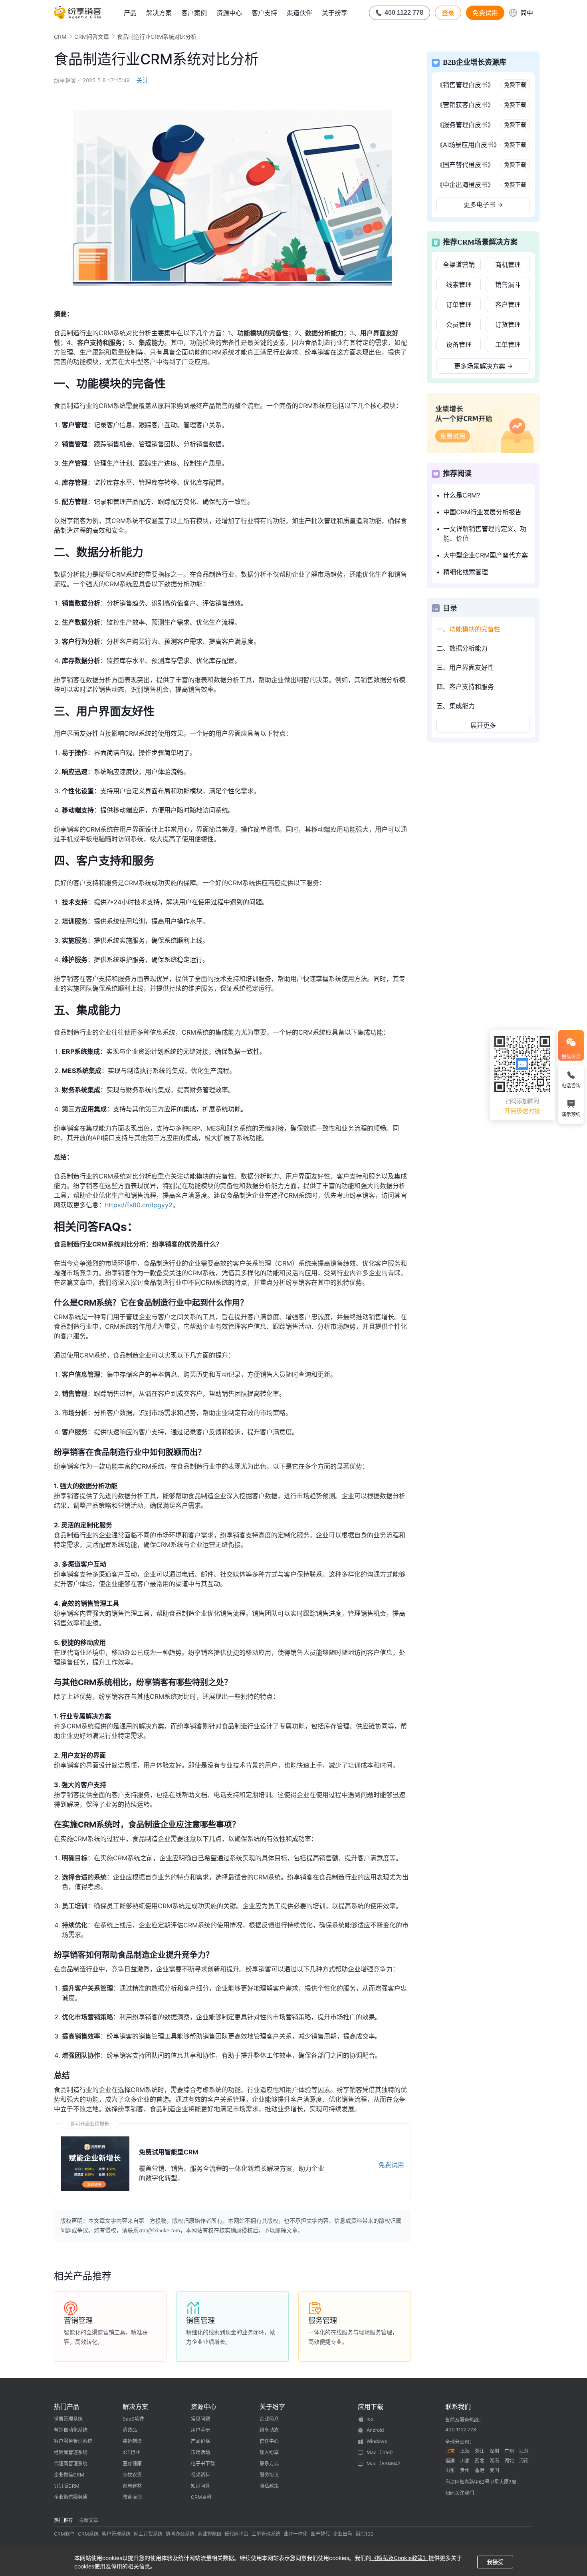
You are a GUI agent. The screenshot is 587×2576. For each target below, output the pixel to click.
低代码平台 (236, 2534)
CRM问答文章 (92, 37)
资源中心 (229, 13)
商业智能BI (209, 2534)
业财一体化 (295, 2534)
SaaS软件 (133, 2419)
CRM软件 (64, 2534)
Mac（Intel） (381, 2452)
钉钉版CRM (67, 2486)
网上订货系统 (148, 2534)
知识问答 (200, 2486)
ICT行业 (131, 2452)
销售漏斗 (508, 285)
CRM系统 (88, 2534)
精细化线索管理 (466, 572)
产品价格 (200, 2441)
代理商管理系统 (71, 2464)
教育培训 (132, 2497)
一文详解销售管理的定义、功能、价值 (485, 534)
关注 (143, 80)
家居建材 (132, 2486)
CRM (60, 37)
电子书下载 (203, 2464)
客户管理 (508, 305)
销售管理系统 (68, 2419)
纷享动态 (269, 2430)
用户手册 (200, 2430)
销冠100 (365, 2534)
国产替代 (320, 2534)
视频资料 (200, 2475)
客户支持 (264, 13)
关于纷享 (335, 13)
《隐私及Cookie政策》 (400, 2558)
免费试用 (485, 13)
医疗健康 (132, 2464)
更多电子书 (483, 205)
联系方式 (269, 2464)
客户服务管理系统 (73, 2441)
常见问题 (200, 2419)
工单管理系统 (266, 2534)
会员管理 (459, 324)
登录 (448, 13)
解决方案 (159, 13)
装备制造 (132, 2441)
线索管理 (459, 285)
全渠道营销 (459, 265)
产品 (130, 13)
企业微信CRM (69, 2475)
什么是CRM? (462, 495)
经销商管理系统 (71, 2452)
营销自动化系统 (71, 2430)
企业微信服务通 (71, 2497)
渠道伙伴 (299, 13)
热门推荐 (63, 2520)
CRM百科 (201, 2497)
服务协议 (269, 2475)
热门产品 (67, 2407)
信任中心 (269, 2441)
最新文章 (89, 2520)
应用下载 (371, 2407)
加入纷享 (269, 2452)
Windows (377, 2441)
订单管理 (459, 305)
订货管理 (508, 324)
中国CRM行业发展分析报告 (482, 512)
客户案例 (194, 13)
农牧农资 (132, 2475)
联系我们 (458, 2407)
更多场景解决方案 (483, 366)
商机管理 (508, 265)
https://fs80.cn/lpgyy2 (139, 1205)
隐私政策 (269, 2486)
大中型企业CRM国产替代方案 (486, 555)
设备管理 (459, 344)
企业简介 (269, 2419)
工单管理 (508, 344)
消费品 (130, 2430)
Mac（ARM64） (385, 2464)
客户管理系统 (116, 2534)
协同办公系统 (180, 2534)
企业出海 (343, 2534)
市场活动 (200, 2452)
